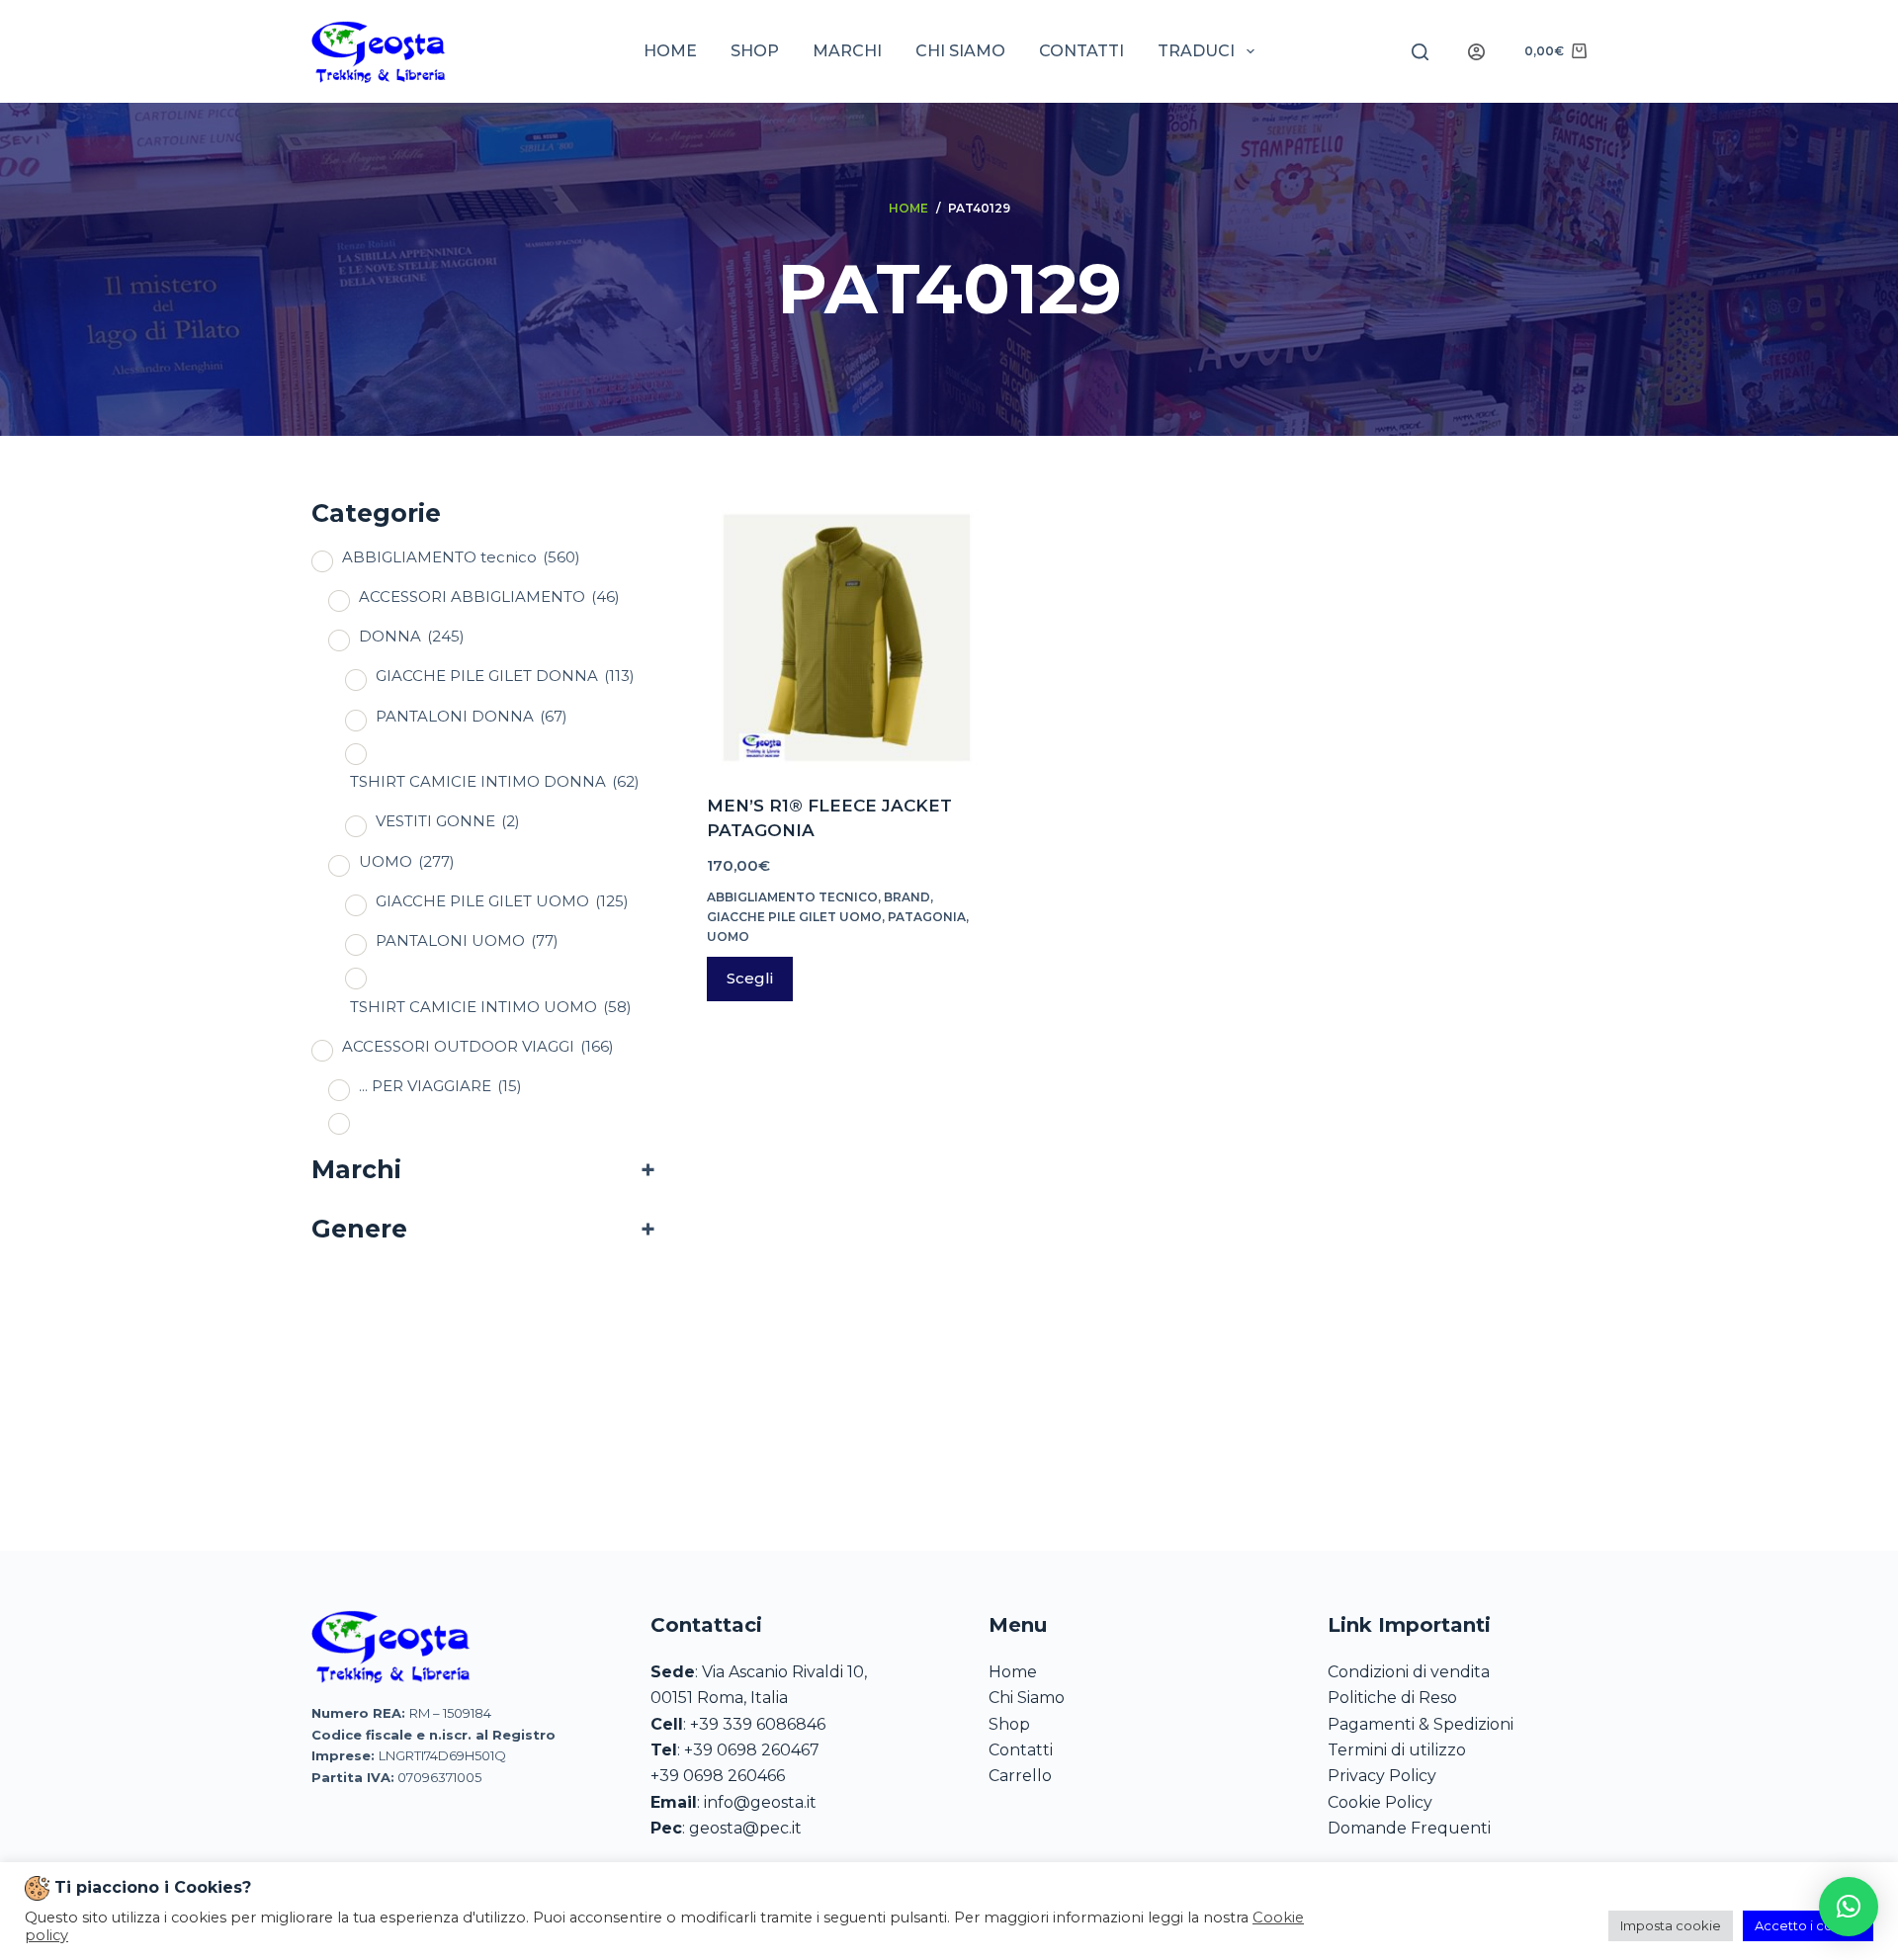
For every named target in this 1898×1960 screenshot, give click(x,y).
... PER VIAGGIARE (440, 1086)
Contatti (1081, 51)
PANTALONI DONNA (472, 716)
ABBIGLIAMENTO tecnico (792, 897)
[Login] (1476, 52)
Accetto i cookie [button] (1808, 1925)
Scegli (750, 978)
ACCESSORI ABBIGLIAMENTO (489, 597)
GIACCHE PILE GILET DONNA (505, 676)
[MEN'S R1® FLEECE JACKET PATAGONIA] (844, 632)
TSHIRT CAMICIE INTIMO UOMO (491, 1007)
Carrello (1020, 1776)
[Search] (1420, 52)
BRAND (907, 897)
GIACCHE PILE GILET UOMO (794, 917)
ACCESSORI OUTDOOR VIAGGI (478, 1046)
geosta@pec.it (745, 1828)
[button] (1849, 1907)
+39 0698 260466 (718, 1776)
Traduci (1196, 51)
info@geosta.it (760, 1802)
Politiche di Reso (1392, 1698)
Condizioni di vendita (1409, 1672)
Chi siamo (960, 51)
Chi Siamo (1027, 1698)
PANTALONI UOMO (467, 940)
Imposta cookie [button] (1671, 1925)
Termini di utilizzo (1397, 1750)
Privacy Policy (1382, 1776)
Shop (755, 51)
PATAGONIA (927, 917)
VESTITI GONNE (448, 821)
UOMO (728, 937)
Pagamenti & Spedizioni (1421, 1724)
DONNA (412, 636)
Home (670, 51)
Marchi (847, 51)
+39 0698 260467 (752, 1750)
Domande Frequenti (1409, 1828)
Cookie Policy (1380, 1802)
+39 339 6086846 (758, 1724)
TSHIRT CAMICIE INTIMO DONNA (495, 781)
